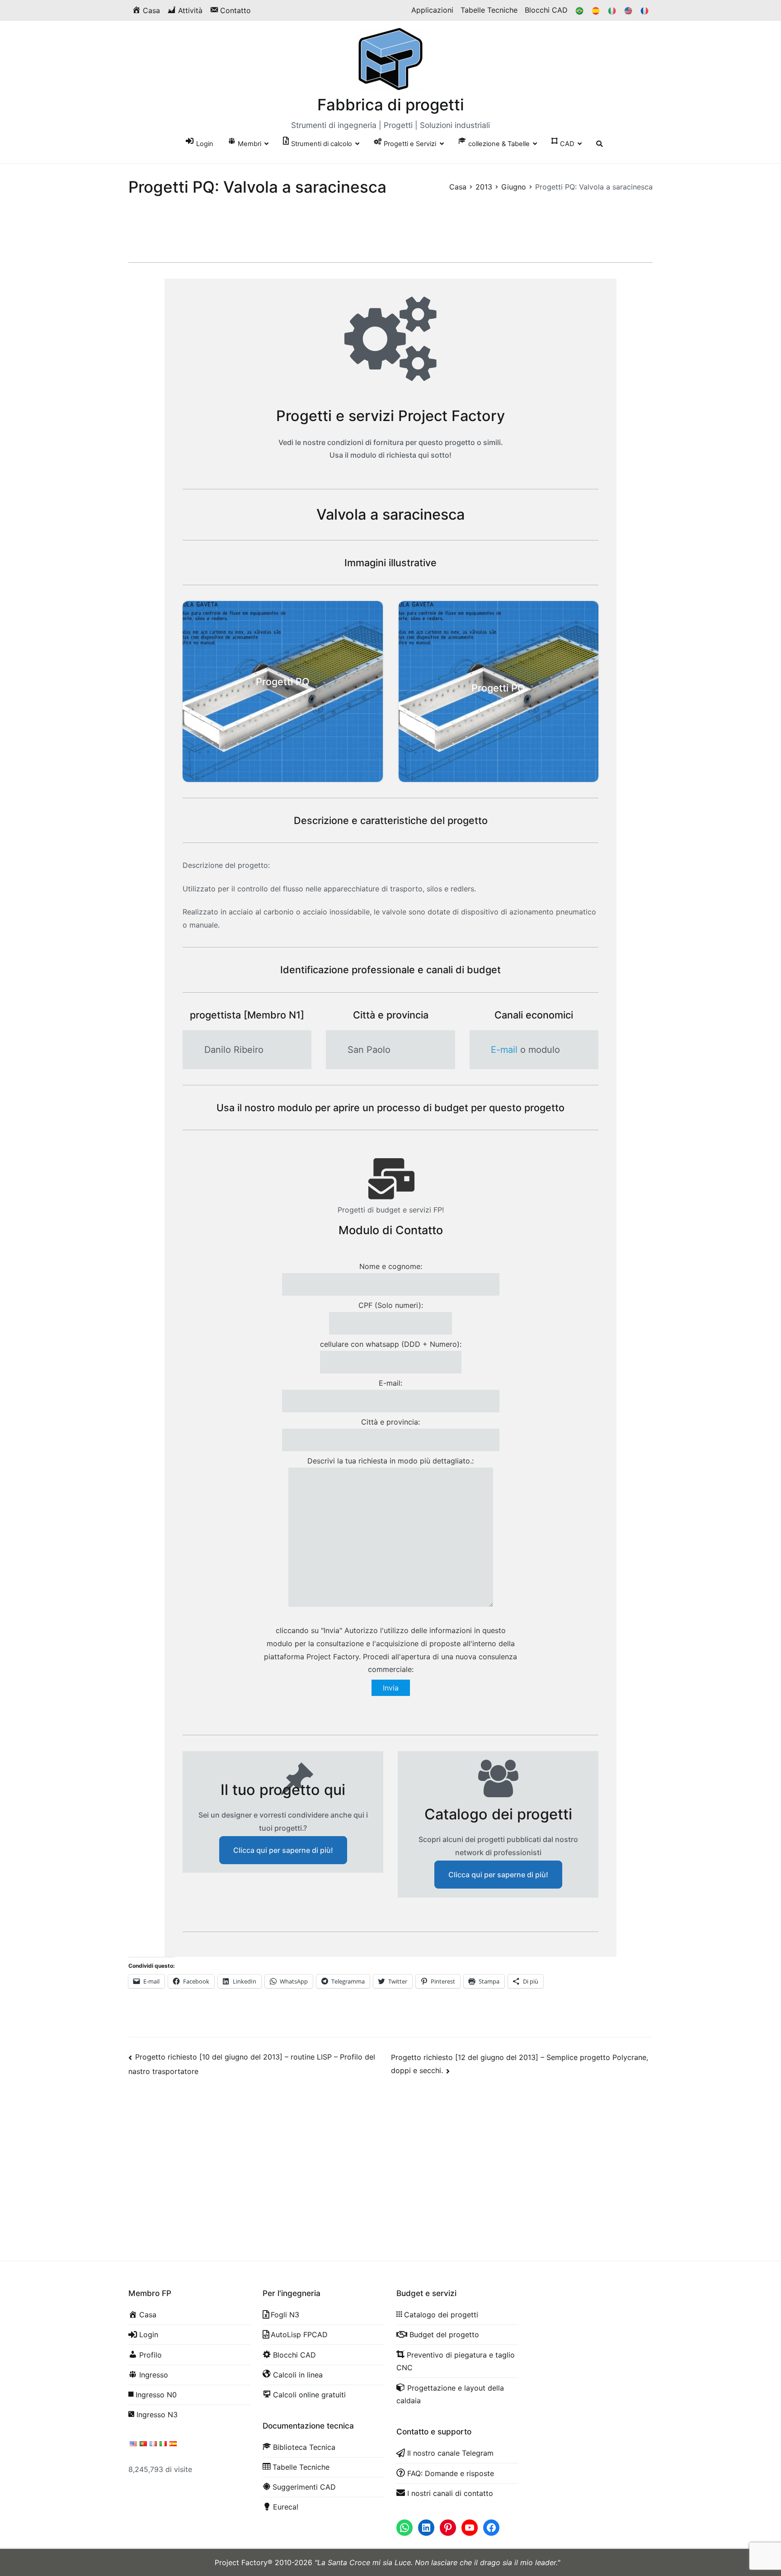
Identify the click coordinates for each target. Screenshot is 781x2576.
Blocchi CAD (546, 10)
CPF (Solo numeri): (391, 1305)
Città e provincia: (390, 1422)
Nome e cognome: (391, 1266)
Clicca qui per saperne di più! (283, 1850)
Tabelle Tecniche (489, 10)
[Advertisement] (390, 2158)
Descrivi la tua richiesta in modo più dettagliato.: (390, 1461)
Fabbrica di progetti (391, 104)
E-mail (504, 1050)
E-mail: (390, 1383)
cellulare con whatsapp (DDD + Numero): (391, 1344)
